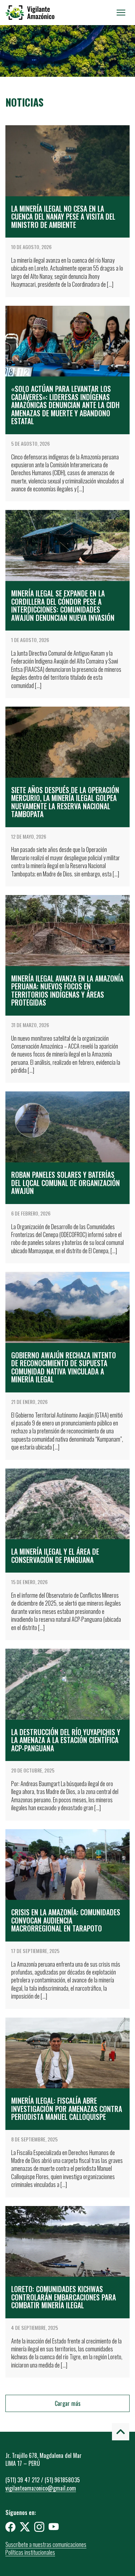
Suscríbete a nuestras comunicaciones (46, 2544)
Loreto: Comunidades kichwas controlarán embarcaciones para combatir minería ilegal (64, 2297)
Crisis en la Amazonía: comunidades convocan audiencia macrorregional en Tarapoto (66, 1920)
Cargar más (68, 2403)
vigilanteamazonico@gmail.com (41, 2488)
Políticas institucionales (30, 2552)
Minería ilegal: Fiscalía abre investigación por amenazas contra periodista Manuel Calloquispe (67, 2109)
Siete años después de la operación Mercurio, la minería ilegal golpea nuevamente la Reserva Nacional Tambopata (65, 802)
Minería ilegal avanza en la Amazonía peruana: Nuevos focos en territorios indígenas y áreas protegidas (67, 990)
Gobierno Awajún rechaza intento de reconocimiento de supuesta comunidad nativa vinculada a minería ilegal (64, 1367)
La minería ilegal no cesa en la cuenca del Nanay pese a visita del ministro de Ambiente (63, 217)
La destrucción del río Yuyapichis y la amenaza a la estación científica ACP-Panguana (66, 1740)
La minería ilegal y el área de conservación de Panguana (55, 1556)
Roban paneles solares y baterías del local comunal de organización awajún (66, 1183)
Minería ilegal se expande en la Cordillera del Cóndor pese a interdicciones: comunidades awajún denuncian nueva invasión (63, 605)
